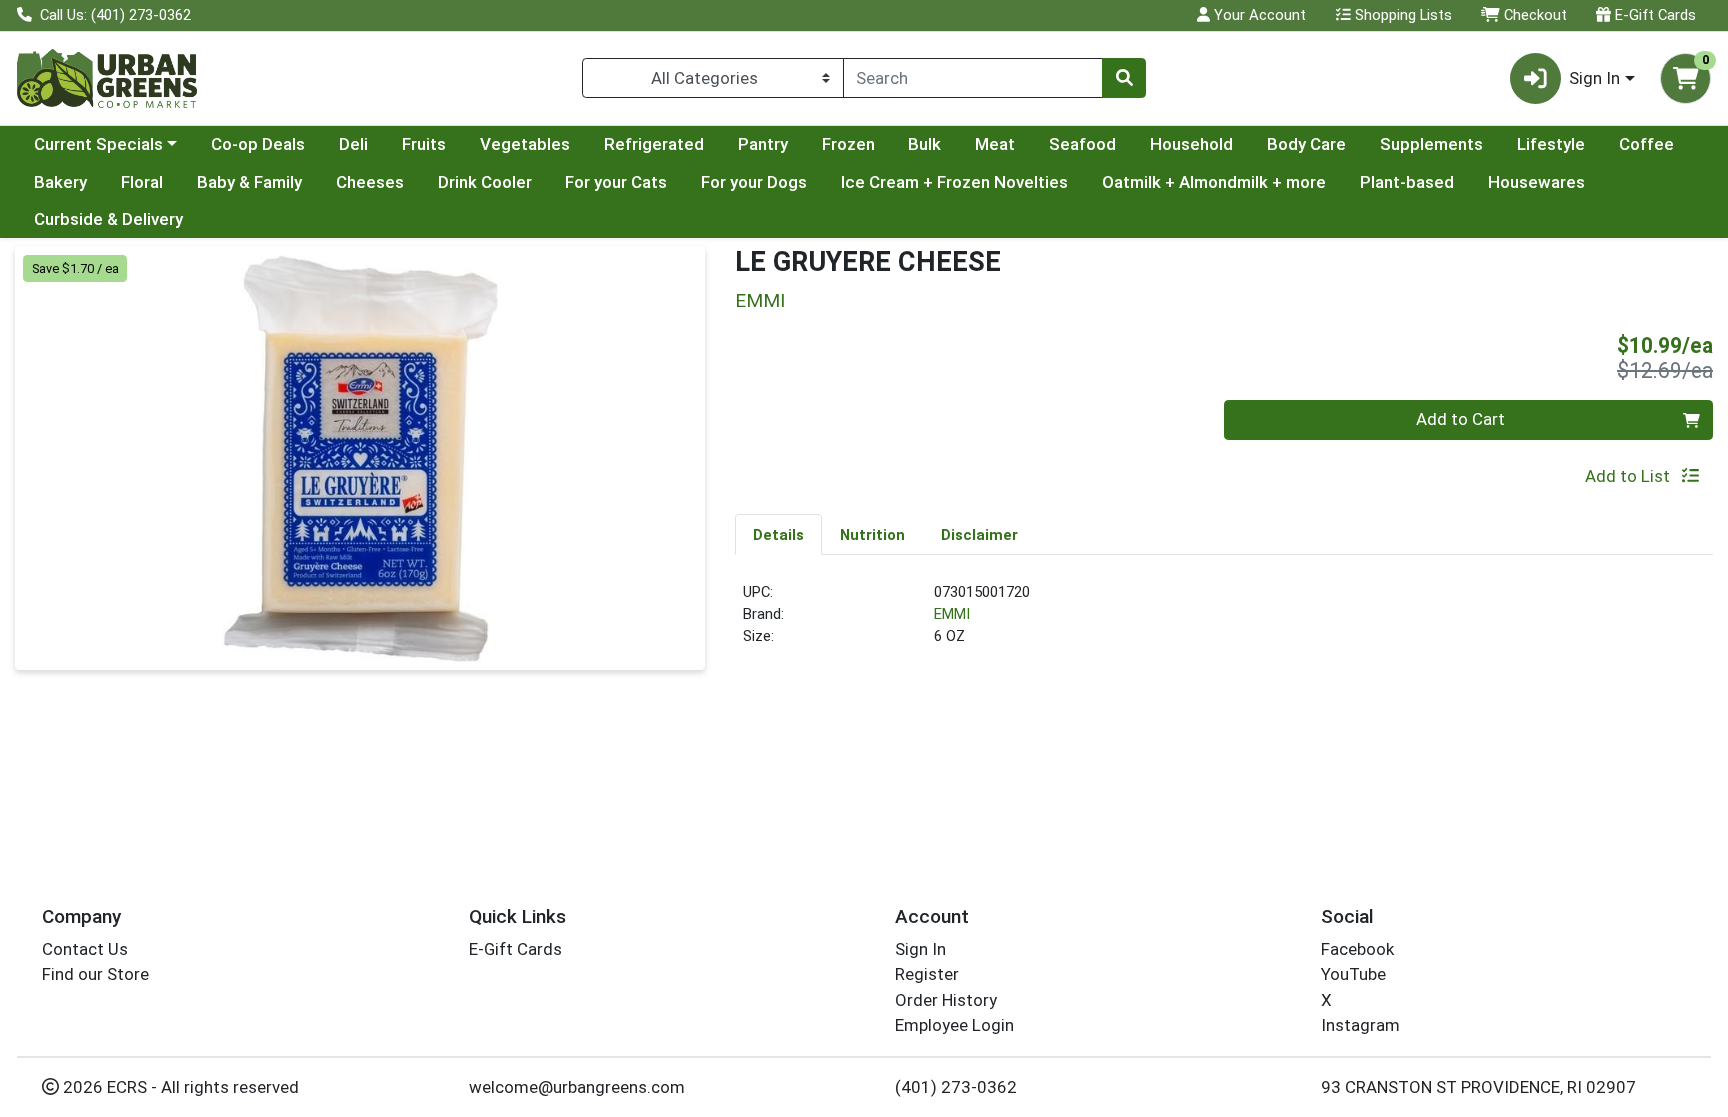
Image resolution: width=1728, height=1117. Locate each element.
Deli (353, 144)
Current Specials (98, 144)
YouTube (1353, 974)
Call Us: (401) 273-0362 (113, 15)
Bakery (60, 182)
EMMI (952, 614)
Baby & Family (249, 182)
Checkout (1533, 15)
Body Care (1306, 144)
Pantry (763, 144)
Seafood (1082, 144)
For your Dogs (754, 182)
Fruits (424, 144)
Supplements (1431, 144)
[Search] (1124, 78)
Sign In (920, 949)
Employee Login (954, 1025)
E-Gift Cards (1653, 15)
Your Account (1258, 15)
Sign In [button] (1594, 78)
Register (927, 974)
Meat (995, 144)
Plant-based (1407, 182)
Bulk (924, 144)
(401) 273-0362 (956, 1087)
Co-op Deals (258, 144)
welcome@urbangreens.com (577, 1087)
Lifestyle (1551, 144)
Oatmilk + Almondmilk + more (1214, 182)
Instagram (1360, 1025)
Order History (946, 1000)
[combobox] (973, 78)
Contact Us (85, 949)
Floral (142, 182)
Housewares (1536, 182)
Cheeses (370, 182)
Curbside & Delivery (108, 219)
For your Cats (616, 182)
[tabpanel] (1224, 623)
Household (1191, 144)
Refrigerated (654, 144)
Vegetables (525, 144)
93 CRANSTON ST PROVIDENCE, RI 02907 (1478, 1087)
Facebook (1357, 949)
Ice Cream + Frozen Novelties (954, 182)
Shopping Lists (1401, 15)
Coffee (1646, 144)
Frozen (848, 144)
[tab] (778, 534)
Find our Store (95, 974)
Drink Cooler (485, 182)
